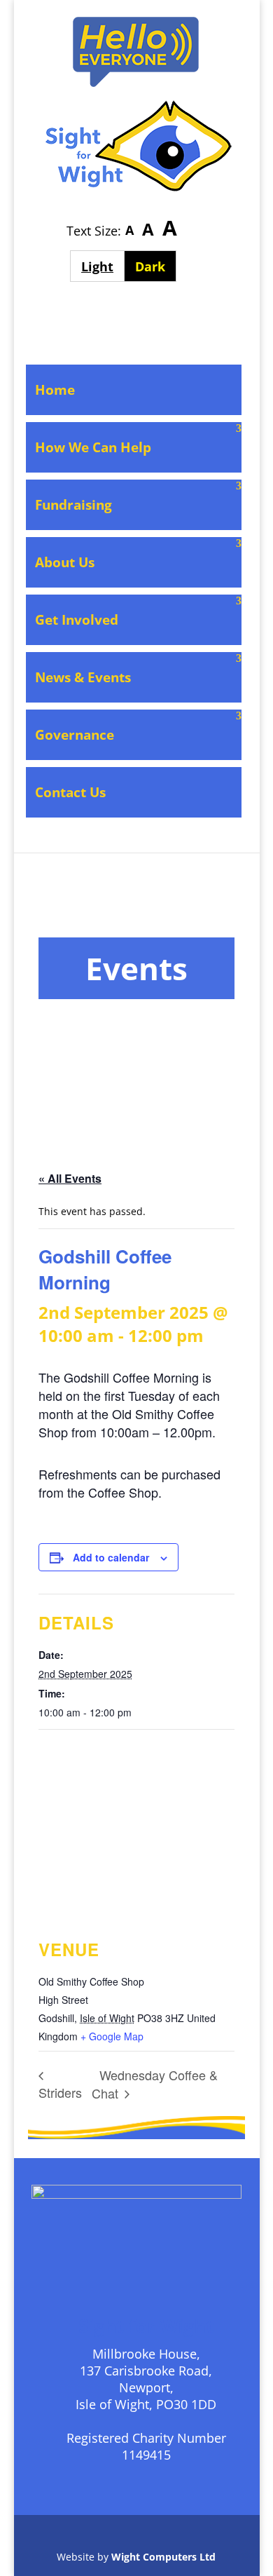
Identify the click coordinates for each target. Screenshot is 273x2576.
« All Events (70, 1178)
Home (55, 390)
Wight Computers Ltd (163, 2557)
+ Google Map (112, 2036)
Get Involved (77, 620)
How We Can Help (93, 447)
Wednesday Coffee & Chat (155, 2084)
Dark (156, 266)
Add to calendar (111, 1557)
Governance (75, 735)
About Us (65, 562)
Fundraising (73, 505)
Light (103, 266)
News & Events (83, 677)
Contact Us (70, 792)
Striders (60, 2092)
